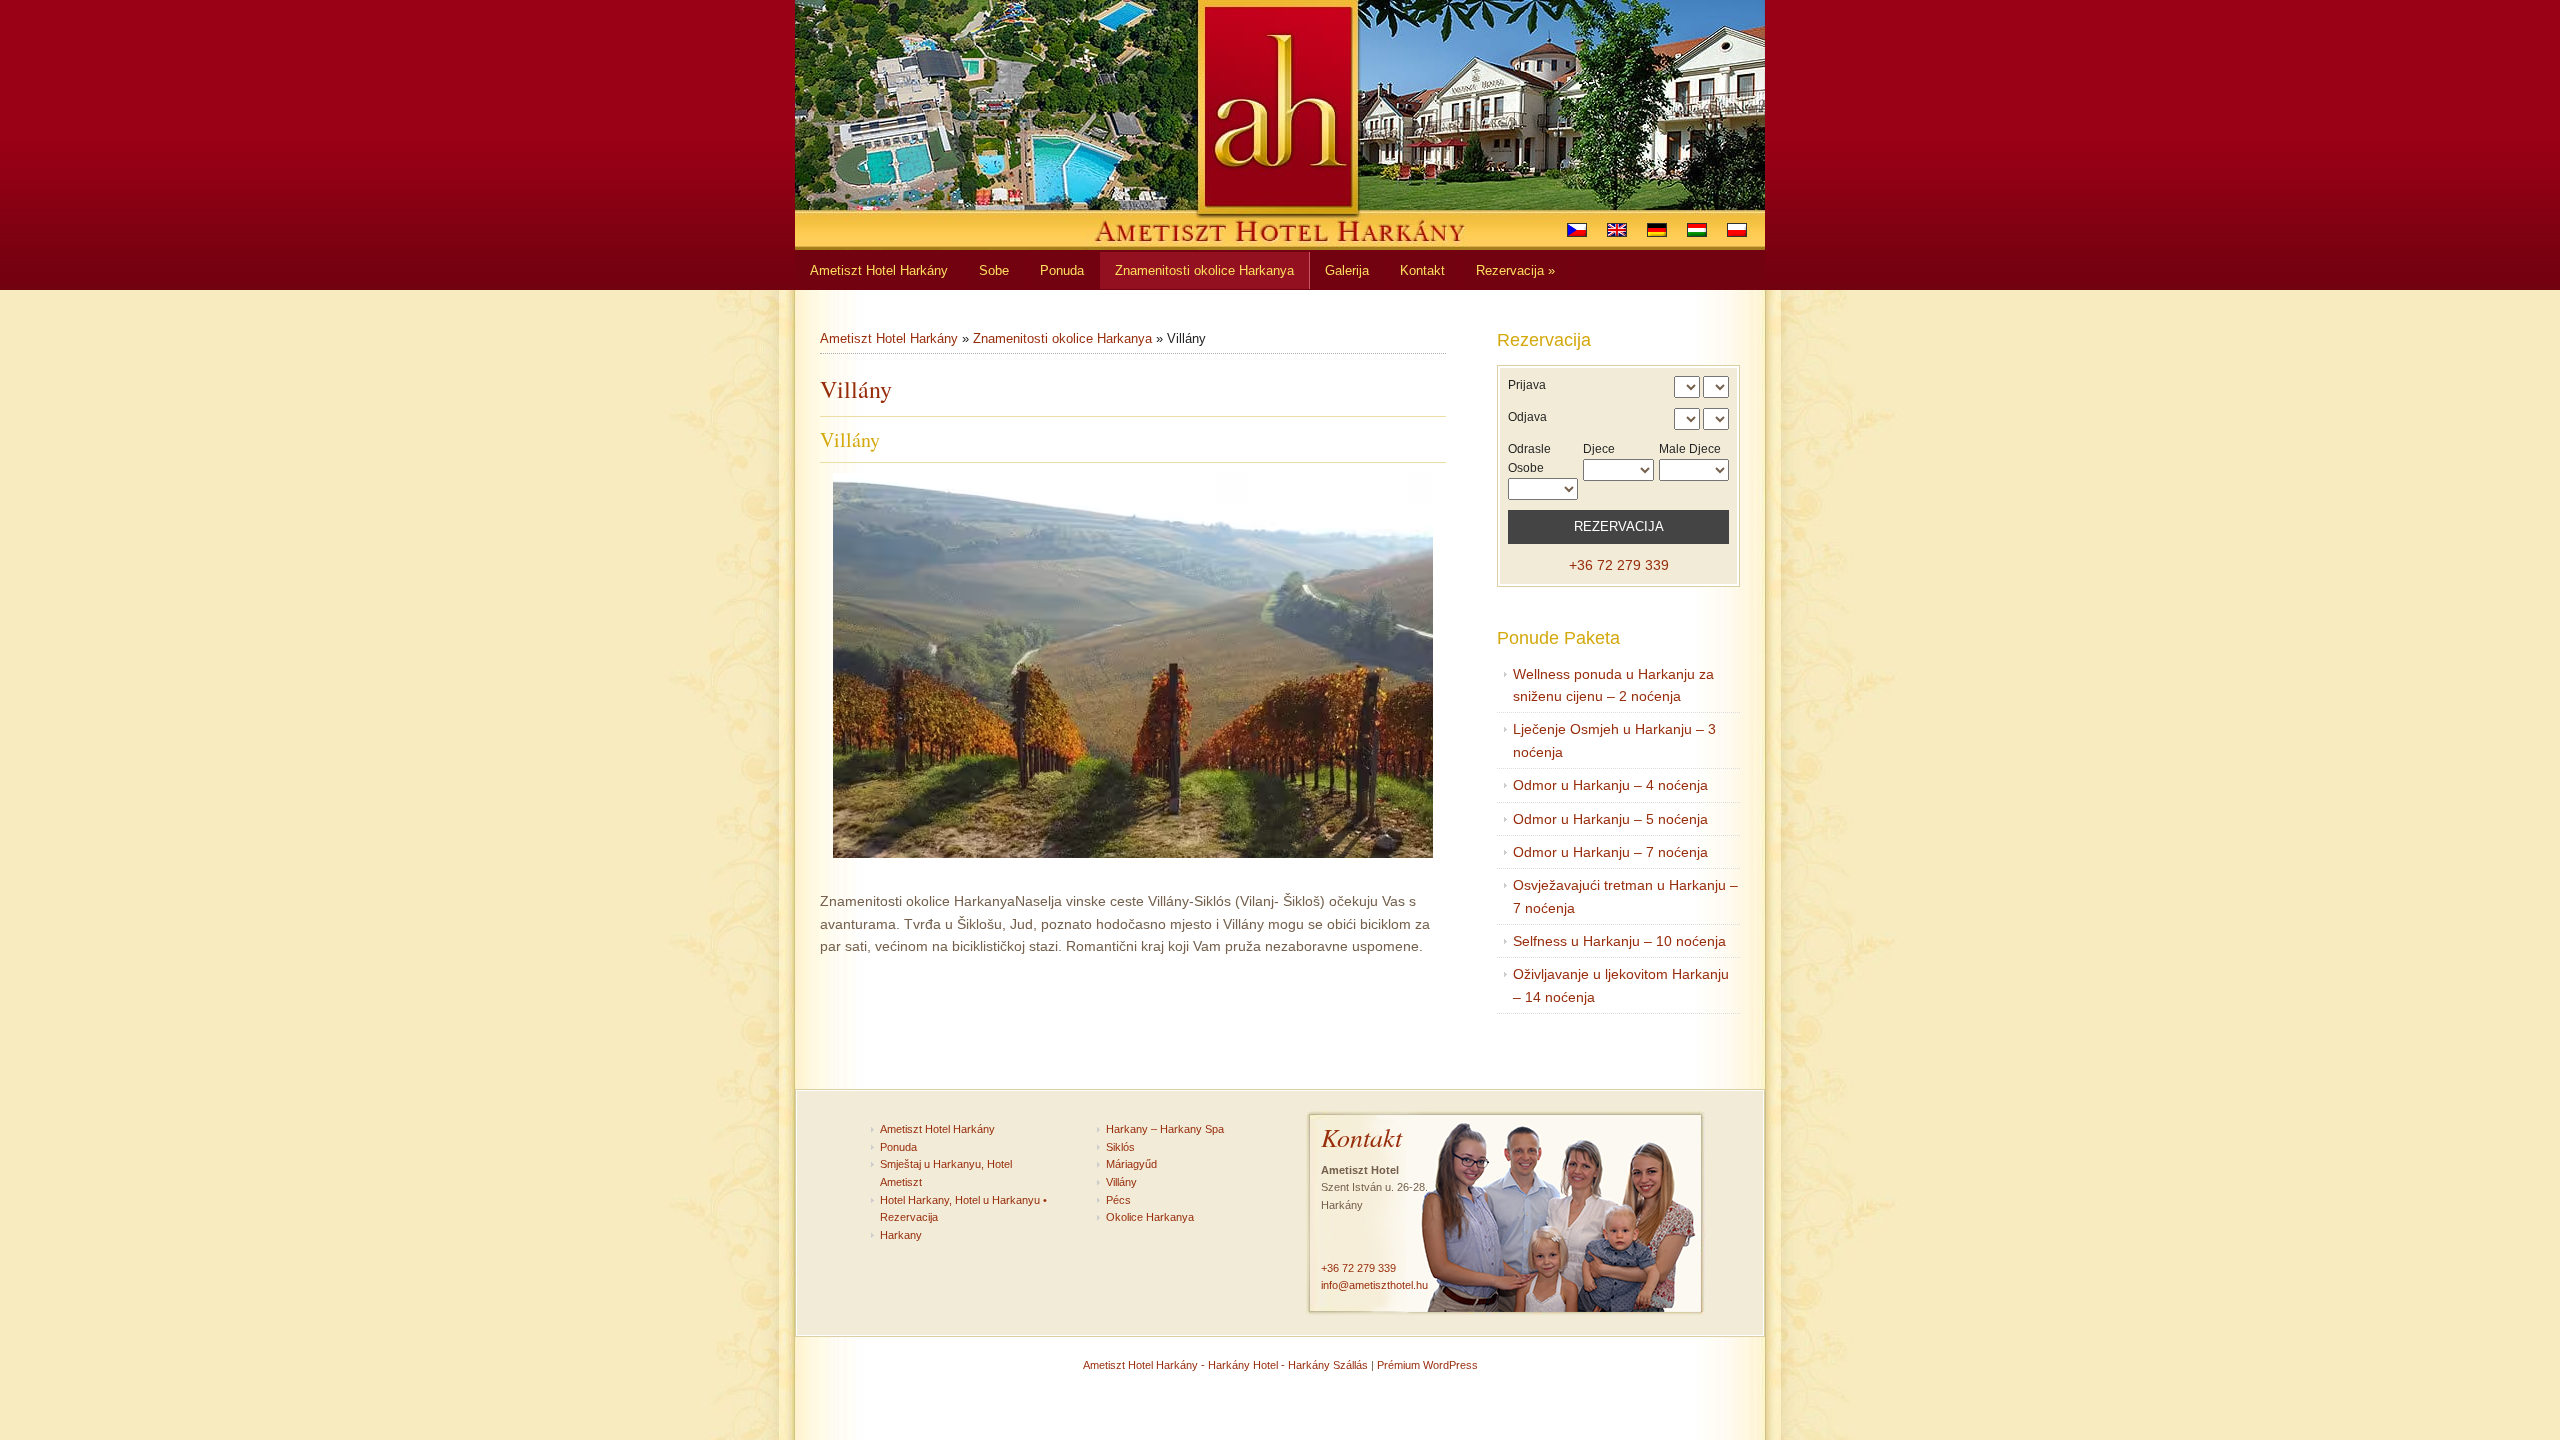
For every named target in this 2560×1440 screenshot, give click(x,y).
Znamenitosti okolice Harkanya (1062, 338)
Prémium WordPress (1427, 1365)
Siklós (1120, 1147)
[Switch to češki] (1577, 230)
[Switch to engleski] (1617, 230)
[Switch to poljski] (1737, 230)
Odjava (1527, 417)
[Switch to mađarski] (1697, 230)
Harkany (901, 1235)
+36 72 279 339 (1619, 565)
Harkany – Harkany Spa (1165, 1129)
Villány (1121, 1182)
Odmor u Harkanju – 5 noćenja (1610, 819)
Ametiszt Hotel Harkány (889, 338)
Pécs (1118, 1200)
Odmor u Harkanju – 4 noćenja (1610, 785)
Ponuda (898, 1147)
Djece (1599, 449)
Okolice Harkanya (1150, 1217)
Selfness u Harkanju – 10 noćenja (1619, 941)
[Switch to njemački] (1657, 230)
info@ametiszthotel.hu (1374, 1285)
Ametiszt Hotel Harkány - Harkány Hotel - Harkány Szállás (1225, 1365)
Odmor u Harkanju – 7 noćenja (1610, 852)
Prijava (1527, 385)
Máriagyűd (1131, 1164)
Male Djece (1690, 449)
